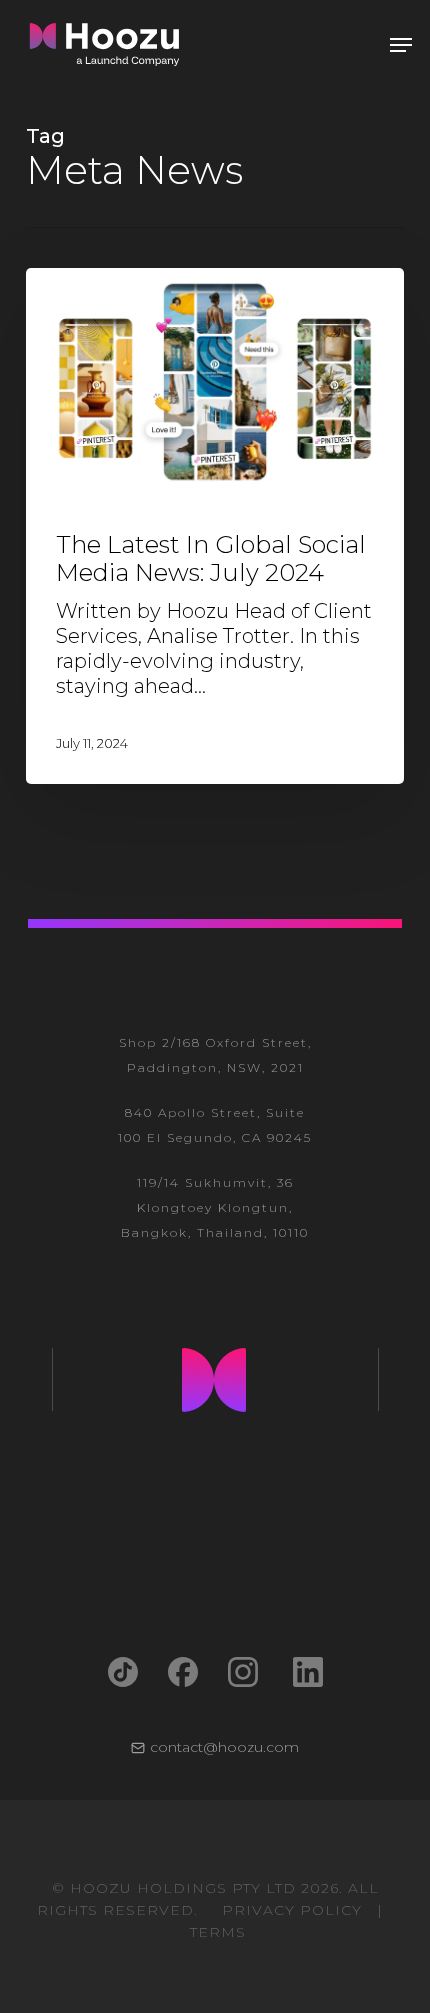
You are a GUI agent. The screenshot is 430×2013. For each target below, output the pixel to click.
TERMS (218, 1932)
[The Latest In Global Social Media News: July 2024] (215, 526)
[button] (401, 45)
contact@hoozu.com (224, 1747)
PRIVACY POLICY (292, 1910)
